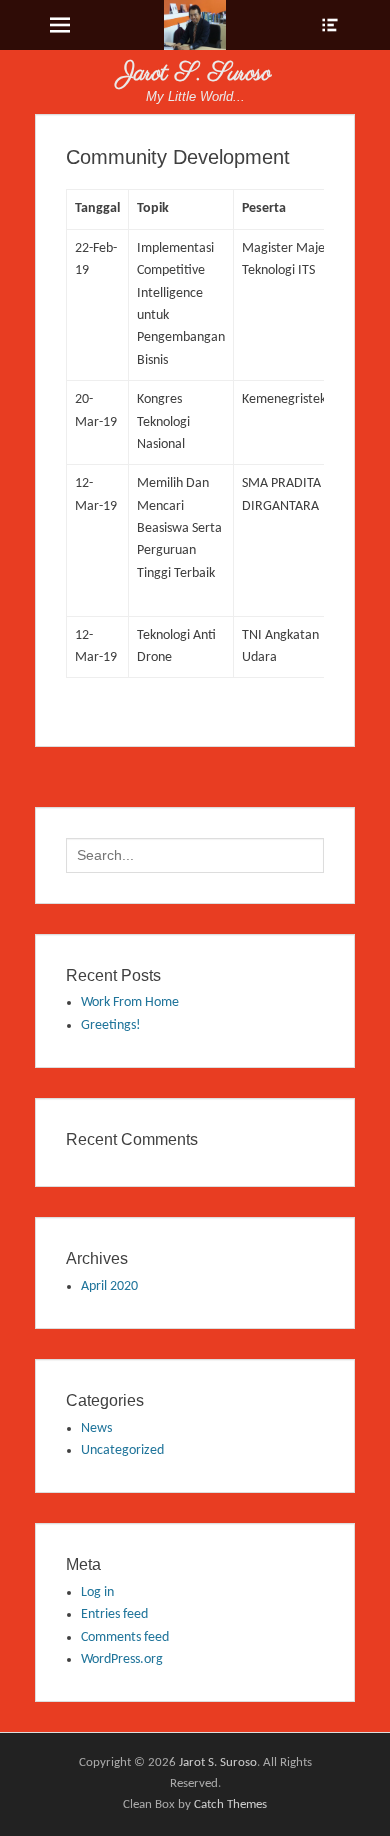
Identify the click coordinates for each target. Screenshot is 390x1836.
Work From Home (130, 1002)
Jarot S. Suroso (195, 73)
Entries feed (114, 1614)
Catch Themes (230, 1804)
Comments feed (125, 1637)
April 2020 (109, 1286)
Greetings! (111, 1025)
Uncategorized (122, 1450)
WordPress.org (122, 1659)
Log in (97, 1592)
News (96, 1428)
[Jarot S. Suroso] (195, 25)
